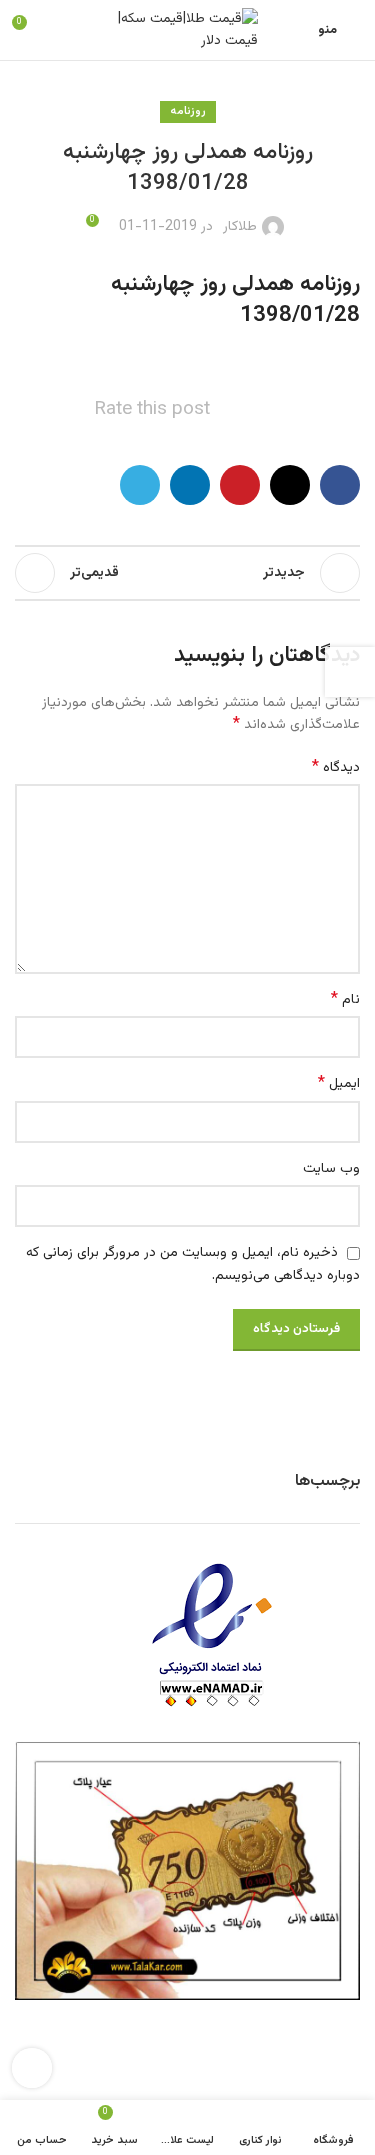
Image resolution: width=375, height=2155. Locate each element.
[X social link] (290, 485)
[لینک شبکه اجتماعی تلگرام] (140, 485)
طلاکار (240, 227)
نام (345, 1000)
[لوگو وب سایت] (188, 31)
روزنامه (188, 111)
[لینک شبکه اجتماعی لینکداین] (190, 485)
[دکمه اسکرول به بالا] (32, 2068)
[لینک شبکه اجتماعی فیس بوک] (340, 485)
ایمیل (339, 1084)
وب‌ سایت (331, 1169)
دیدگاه (336, 768)
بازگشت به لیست (188, 573)
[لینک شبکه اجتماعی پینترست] (240, 485)
